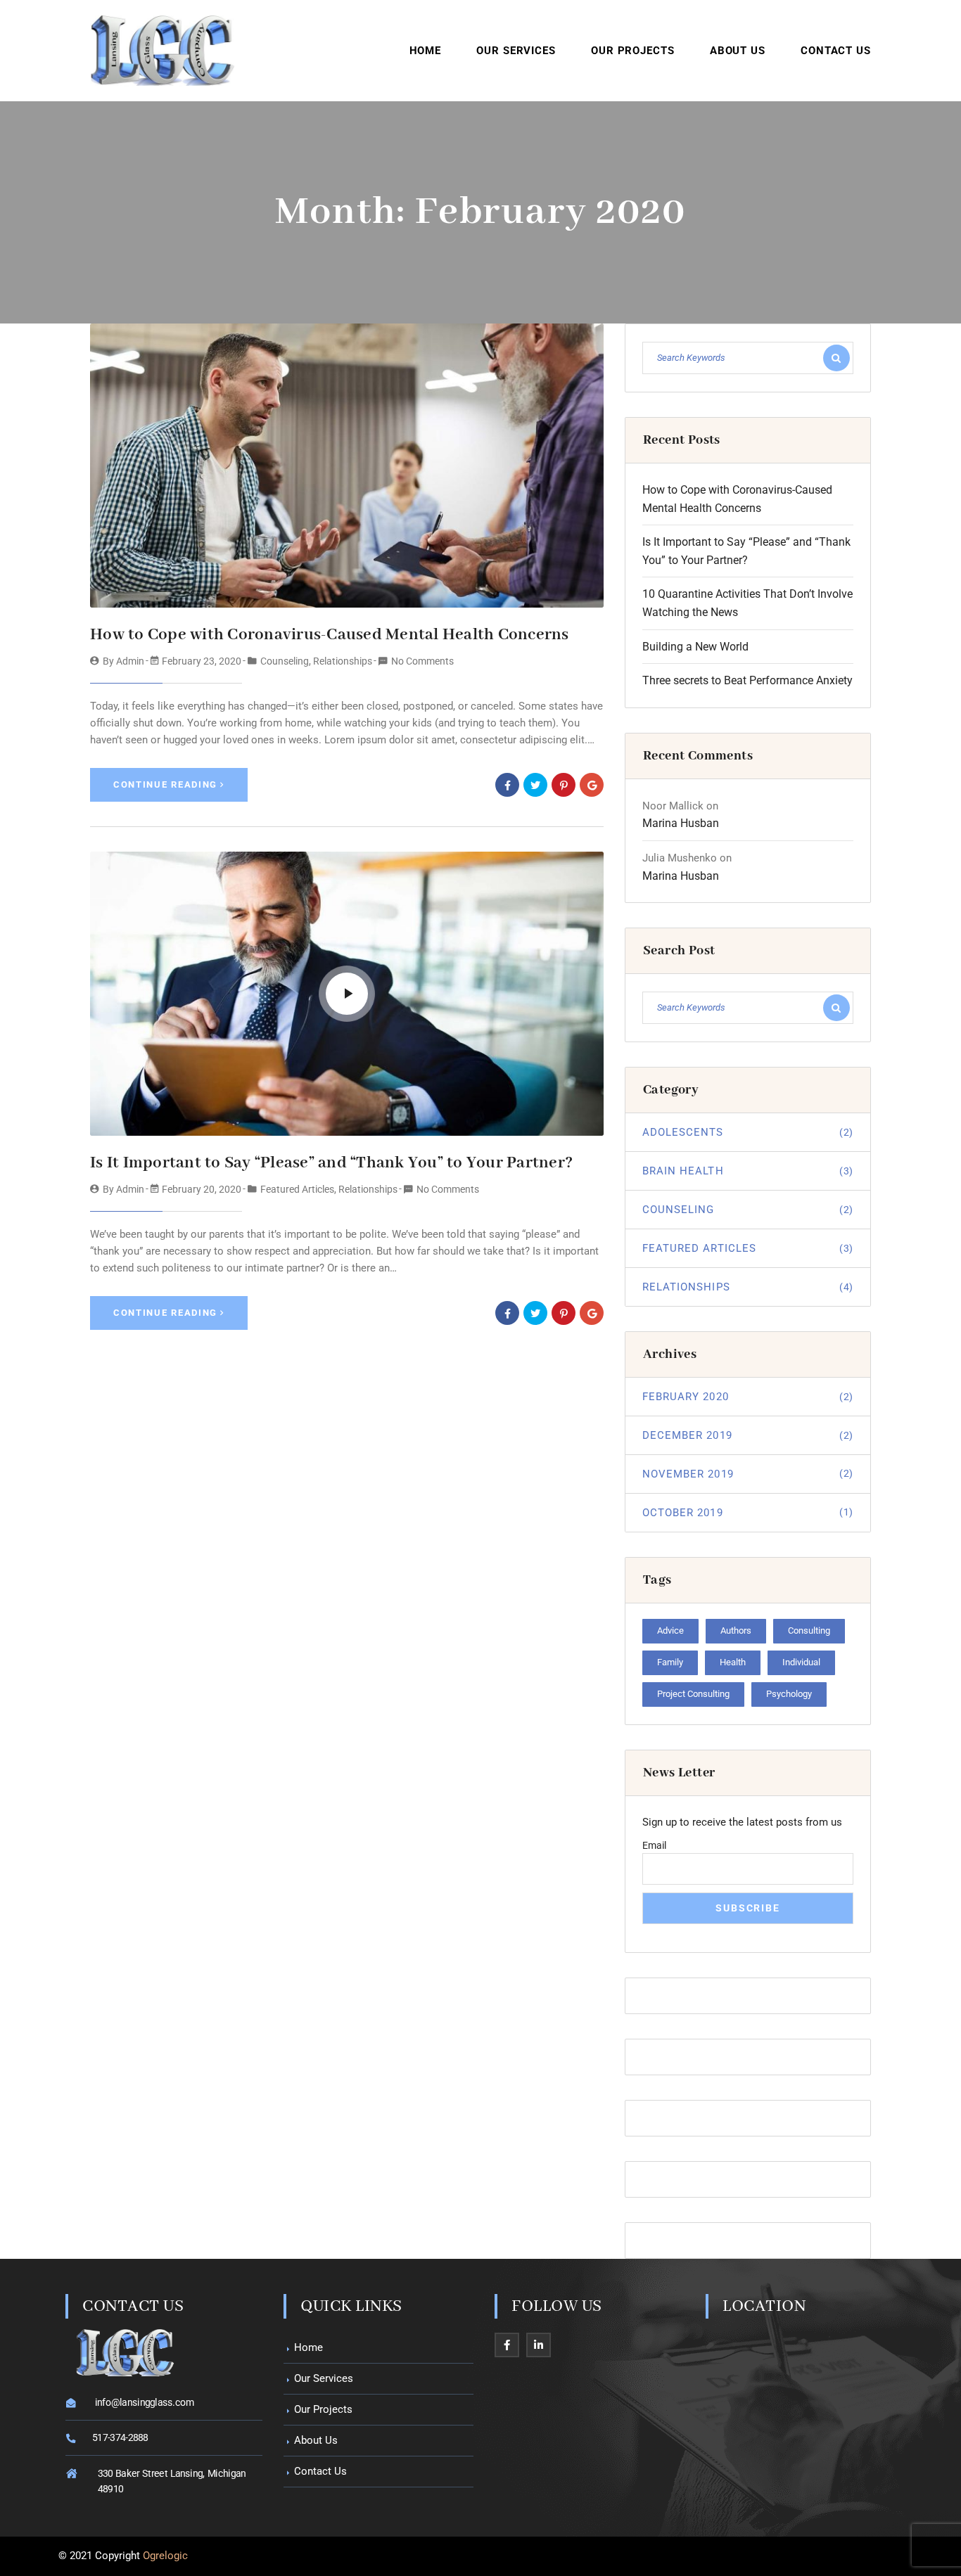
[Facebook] (507, 785)
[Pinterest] (564, 785)
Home (426, 51)
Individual (801, 1662)
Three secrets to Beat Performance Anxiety (747, 680)
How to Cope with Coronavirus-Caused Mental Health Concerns (330, 635)
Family (670, 1662)
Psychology (789, 1694)
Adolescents (747, 1132)
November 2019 (747, 1474)
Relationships (343, 661)
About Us (738, 51)
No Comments (422, 661)
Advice (670, 1630)
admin (130, 661)
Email (654, 1845)
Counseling (285, 661)
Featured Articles (297, 1189)
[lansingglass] (163, 51)
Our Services (516, 51)
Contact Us (836, 51)
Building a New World (695, 647)
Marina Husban (681, 823)
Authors (736, 1630)
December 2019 (747, 1435)
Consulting (809, 1630)
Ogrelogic (165, 2556)
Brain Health (747, 1171)
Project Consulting (693, 1694)
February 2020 (747, 1397)
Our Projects (633, 51)
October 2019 (747, 1513)
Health (733, 1662)
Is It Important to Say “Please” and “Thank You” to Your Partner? (331, 1163)
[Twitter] (535, 785)
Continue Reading (165, 784)
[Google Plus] (592, 785)
